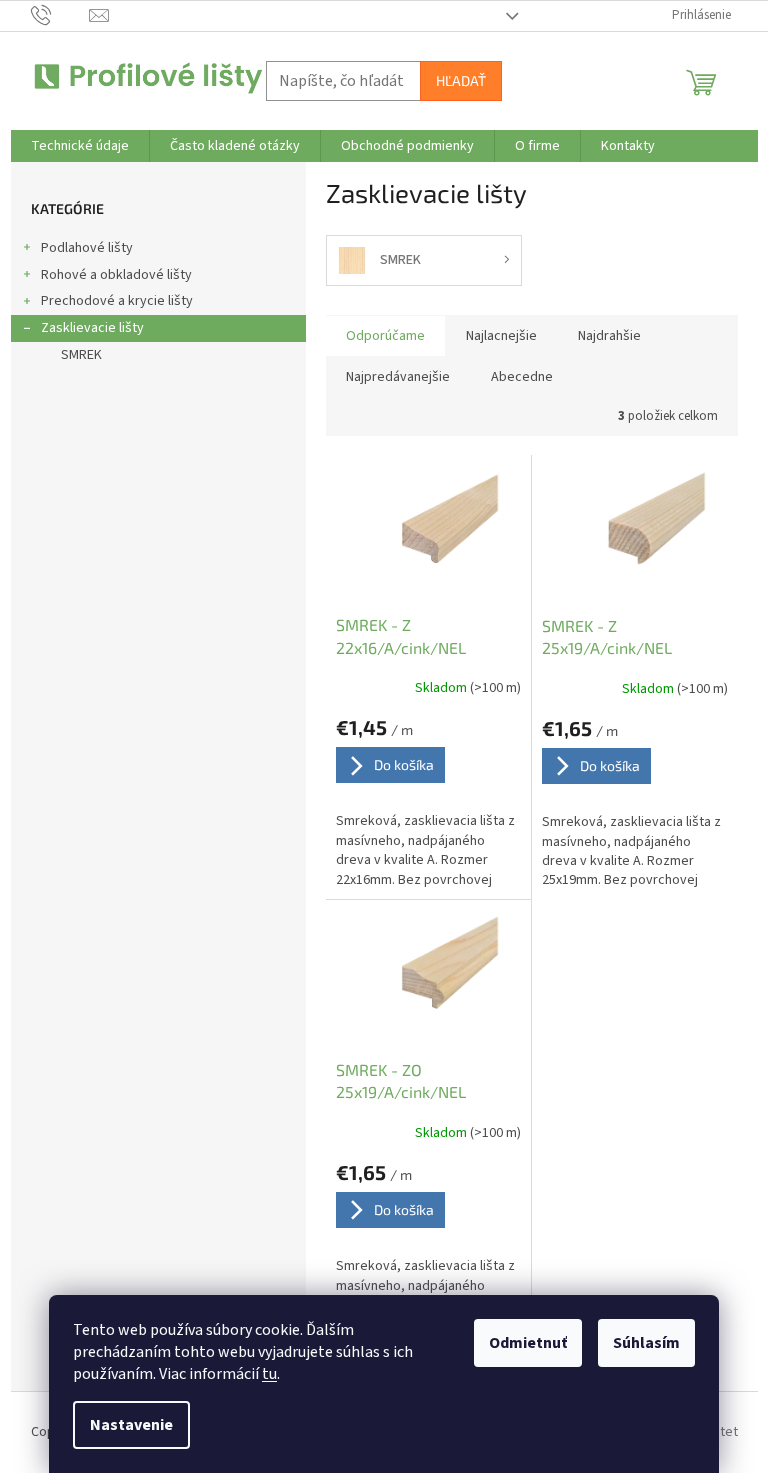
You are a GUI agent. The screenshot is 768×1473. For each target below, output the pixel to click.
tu (269, 1374)
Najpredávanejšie (398, 377)
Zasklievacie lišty (92, 328)
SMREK (81, 355)
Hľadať (461, 80)
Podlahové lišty (87, 248)
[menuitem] (80, 146)
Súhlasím (646, 1343)
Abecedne (522, 377)
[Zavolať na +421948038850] (60, 15)
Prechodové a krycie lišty (117, 301)
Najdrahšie (609, 336)
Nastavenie (131, 1425)
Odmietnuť (528, 1343)
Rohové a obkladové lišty (116, 275)
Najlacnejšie (501, 336)
